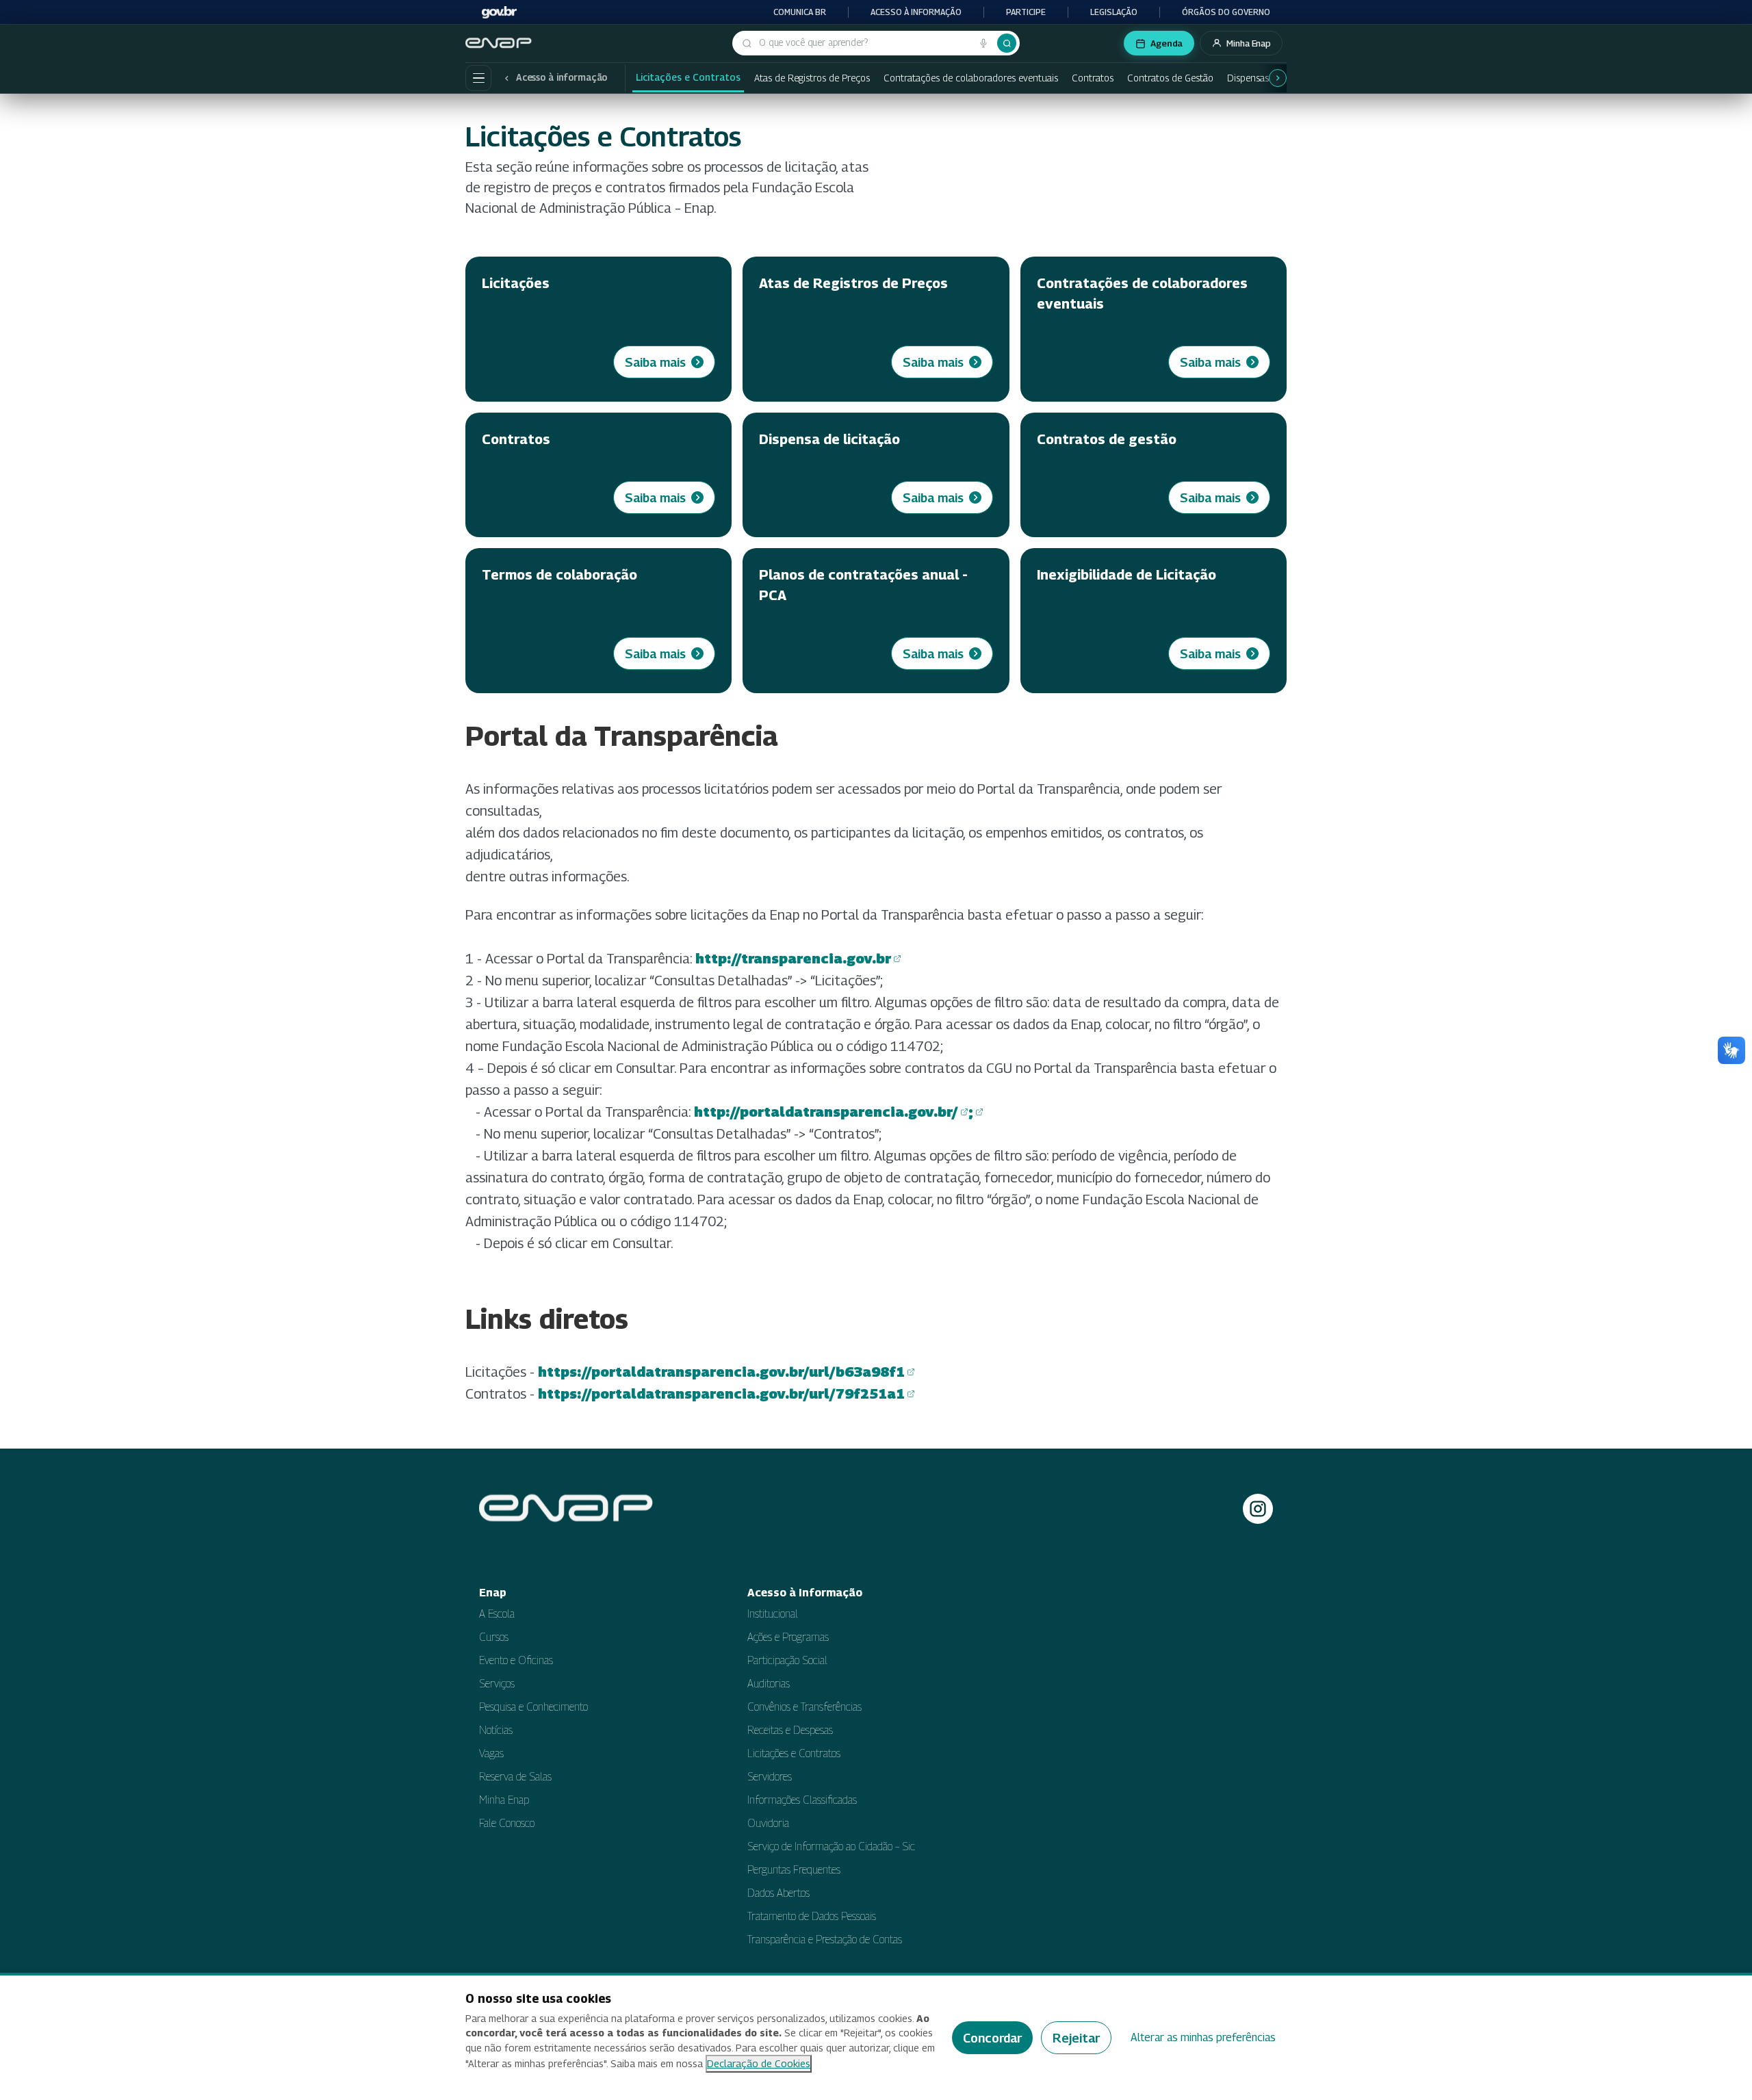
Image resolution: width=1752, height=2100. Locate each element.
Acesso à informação (916, 12)
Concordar (992, 2038)
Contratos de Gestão (1170, 78)
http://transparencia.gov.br (793, 960)
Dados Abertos (778, 1893)
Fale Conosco (507, 1823)
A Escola (497, 1614)
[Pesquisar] (1007, 43)
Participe (1026, 12)
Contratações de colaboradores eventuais (971, 78)
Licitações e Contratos (688, 77)
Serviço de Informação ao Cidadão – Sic (831, 1846)
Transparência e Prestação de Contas (825, 1940)
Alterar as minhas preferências (1203, 2037)
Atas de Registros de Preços (812, 78)
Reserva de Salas (515, 1777)
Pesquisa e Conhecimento (533, 1707)
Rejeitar (1076, 2038)
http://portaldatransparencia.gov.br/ (826, 1113)
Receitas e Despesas (790, 1730)
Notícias (496, 1730)
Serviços (497, 1684)
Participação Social (787, 1660)
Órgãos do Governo (1226, 12)
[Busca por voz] (983, 43)
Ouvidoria (768, 1823)
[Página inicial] (500, 43)
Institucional (773, 1614)
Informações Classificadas (802, 1800)
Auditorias (769, 1684)
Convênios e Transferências (804, 1707)
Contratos (1093, 78)
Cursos (494, 1637)
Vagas (491, 1753)
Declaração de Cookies (759, 2063)
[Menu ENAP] (478, 78)
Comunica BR (800, 12)
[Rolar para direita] (1278, 78)
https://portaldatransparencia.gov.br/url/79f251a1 (721, 1395)
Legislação (1114, 12)
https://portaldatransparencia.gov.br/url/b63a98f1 (721, 1373)
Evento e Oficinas (516, 1660)
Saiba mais (655, 362)
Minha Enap (504, 1800)
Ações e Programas (788, 1637)
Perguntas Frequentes (794, 1870)
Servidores (770, 1777)
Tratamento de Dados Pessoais (812, 1916)
